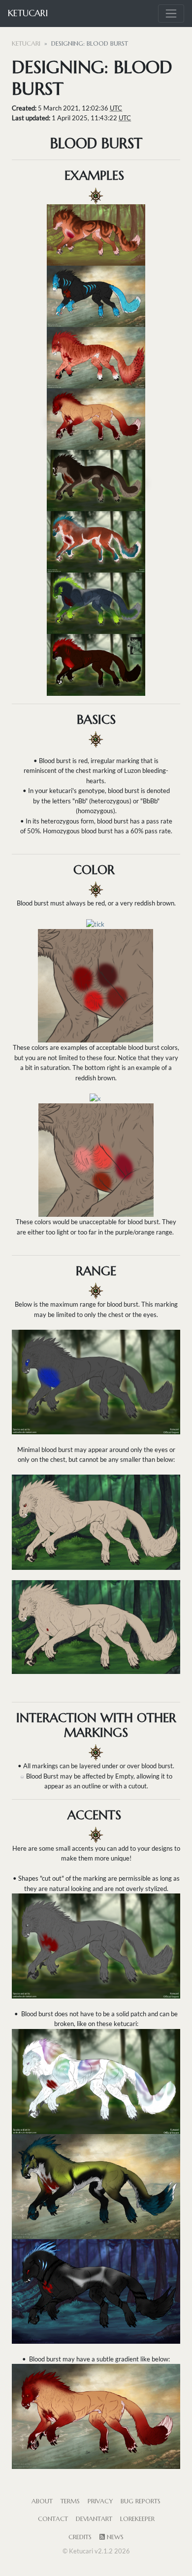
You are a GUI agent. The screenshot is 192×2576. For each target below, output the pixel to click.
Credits (80, 2537)
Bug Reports (141, 2501)
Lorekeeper (137, 2519)
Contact (53, 2519)
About (42, 2501)
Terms (70, 2501)
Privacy (100, 2501)
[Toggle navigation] (171, 14)
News (114, 2537)
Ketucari (28, 13)
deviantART (94, 2519)
